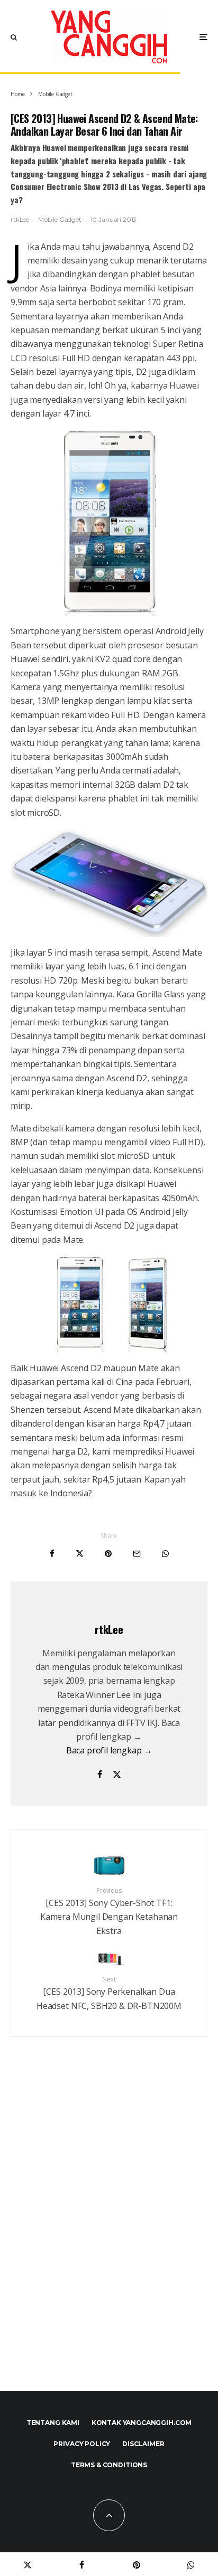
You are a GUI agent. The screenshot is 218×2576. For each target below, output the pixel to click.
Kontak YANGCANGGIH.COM (142, 2423)
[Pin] (108, 1554)
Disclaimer (143, 2444)
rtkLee (20, 219)
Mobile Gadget (60, 219)
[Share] (52, 1554)
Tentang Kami (53, 2423)
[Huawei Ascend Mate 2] (109, 1304)
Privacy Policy (82, 2444)
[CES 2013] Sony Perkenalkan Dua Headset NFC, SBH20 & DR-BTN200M (109, 1993)
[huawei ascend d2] (109, 523)
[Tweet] (80, 1554)
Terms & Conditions (109, 2465)
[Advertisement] (109, 2237)
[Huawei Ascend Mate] (109, 883)
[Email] (137, 1554)
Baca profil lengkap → (109, 1750)
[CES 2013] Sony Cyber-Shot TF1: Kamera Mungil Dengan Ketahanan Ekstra (109, 1911)
